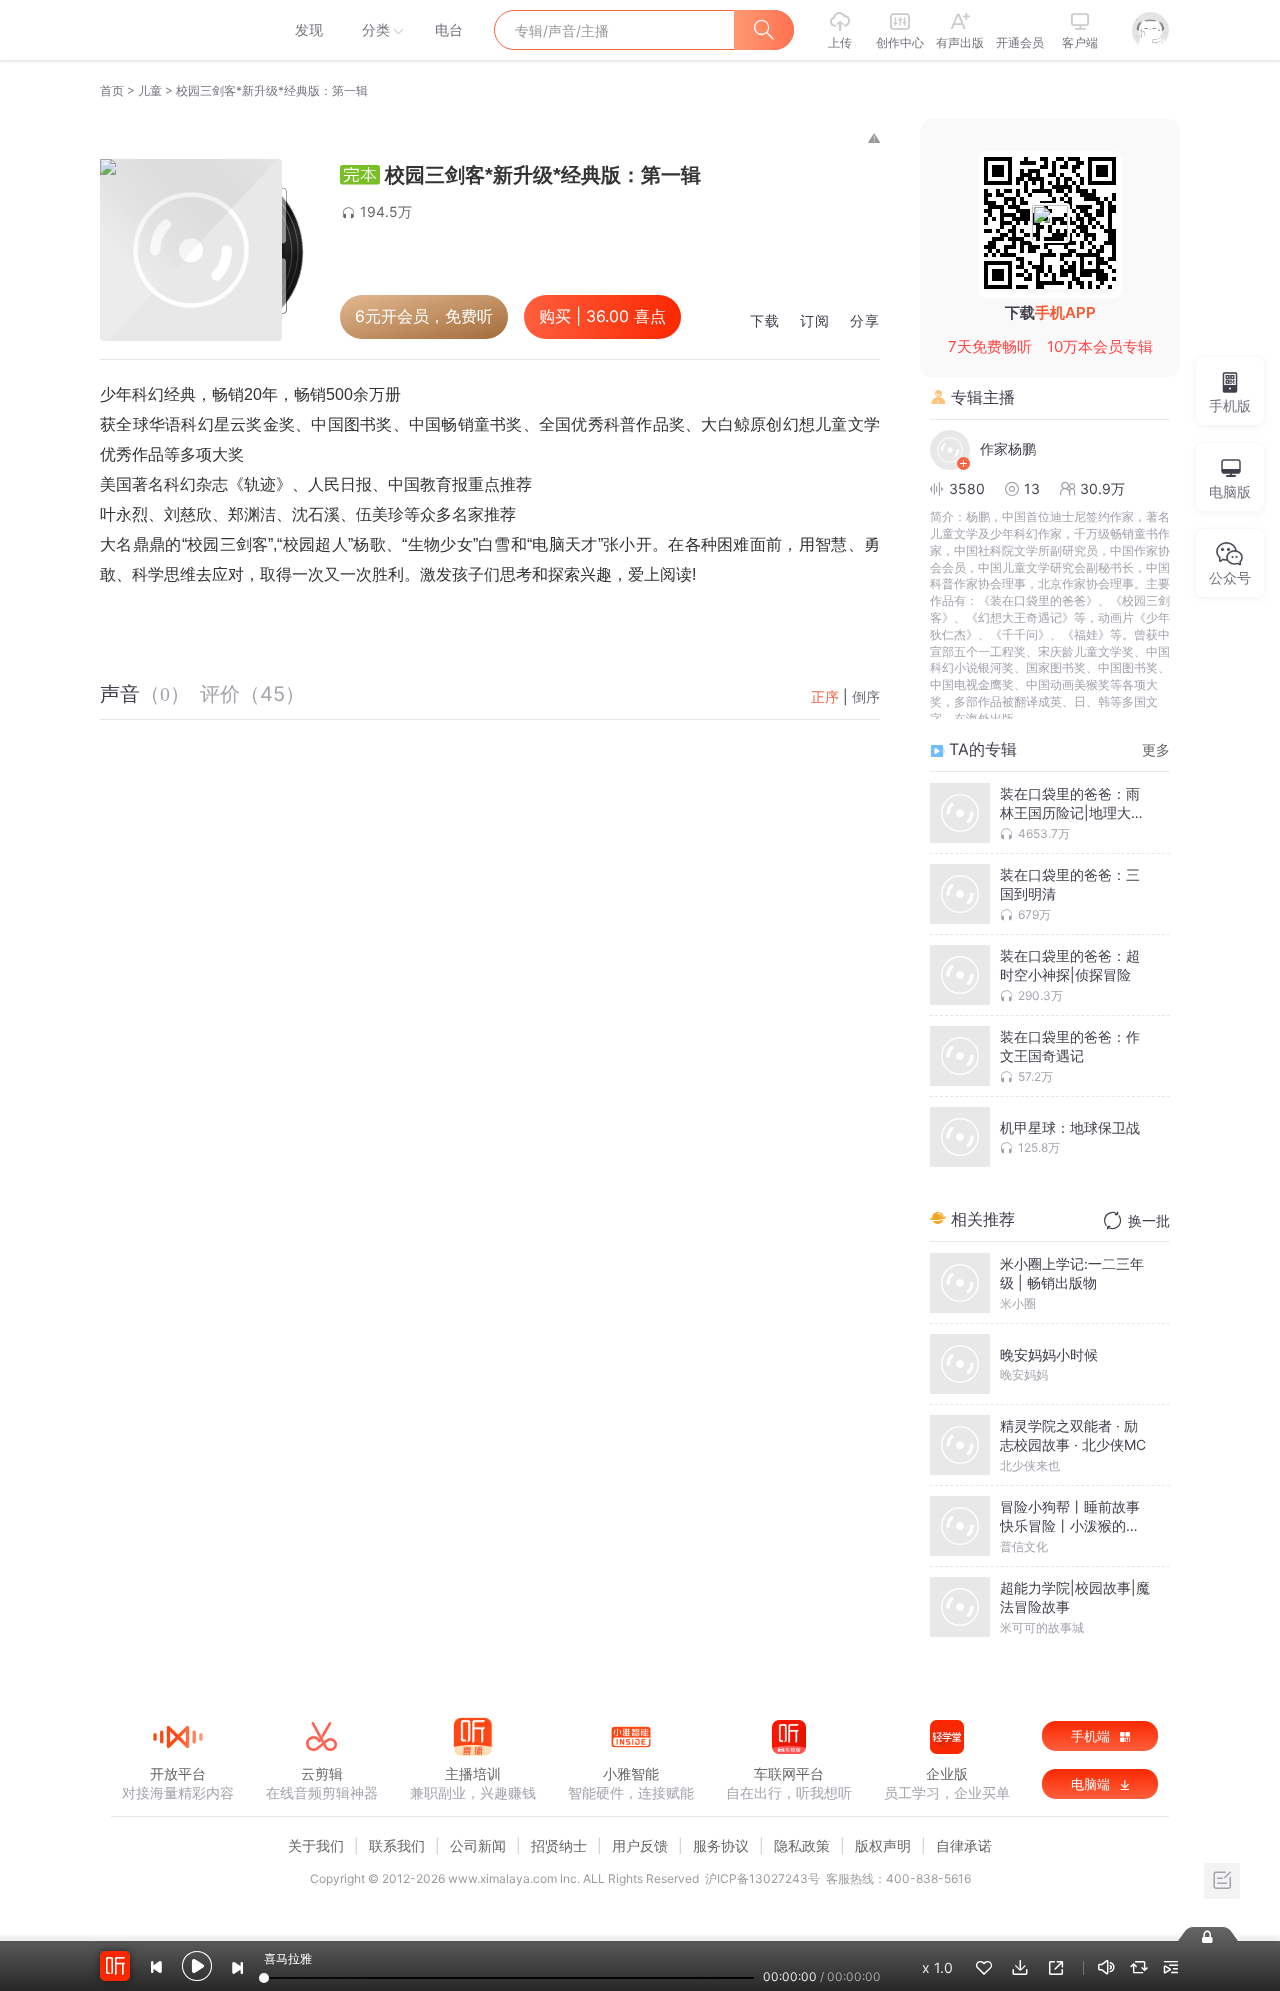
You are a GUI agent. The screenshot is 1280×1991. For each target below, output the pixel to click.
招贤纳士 (559, 1845)
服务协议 (721, 1845)
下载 (765, 321)
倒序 (866, 696)
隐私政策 (802, 1845)
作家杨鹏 (1008, 448)
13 (1032, 488)
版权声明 (883, 1845)
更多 (1156, 749)
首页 (112, 90)
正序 (825, 696)
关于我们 (316, 1845)
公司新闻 (478, 1845)
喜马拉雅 (177, 30)
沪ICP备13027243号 (762, 1878)
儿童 (150, 90)
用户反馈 (640, 1845)
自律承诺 (964, 1845)
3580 (967, 488)
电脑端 (1092, 1784)
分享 (865, 321)
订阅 (815, 321)
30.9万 (1102, 488)
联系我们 (397, 1845)
